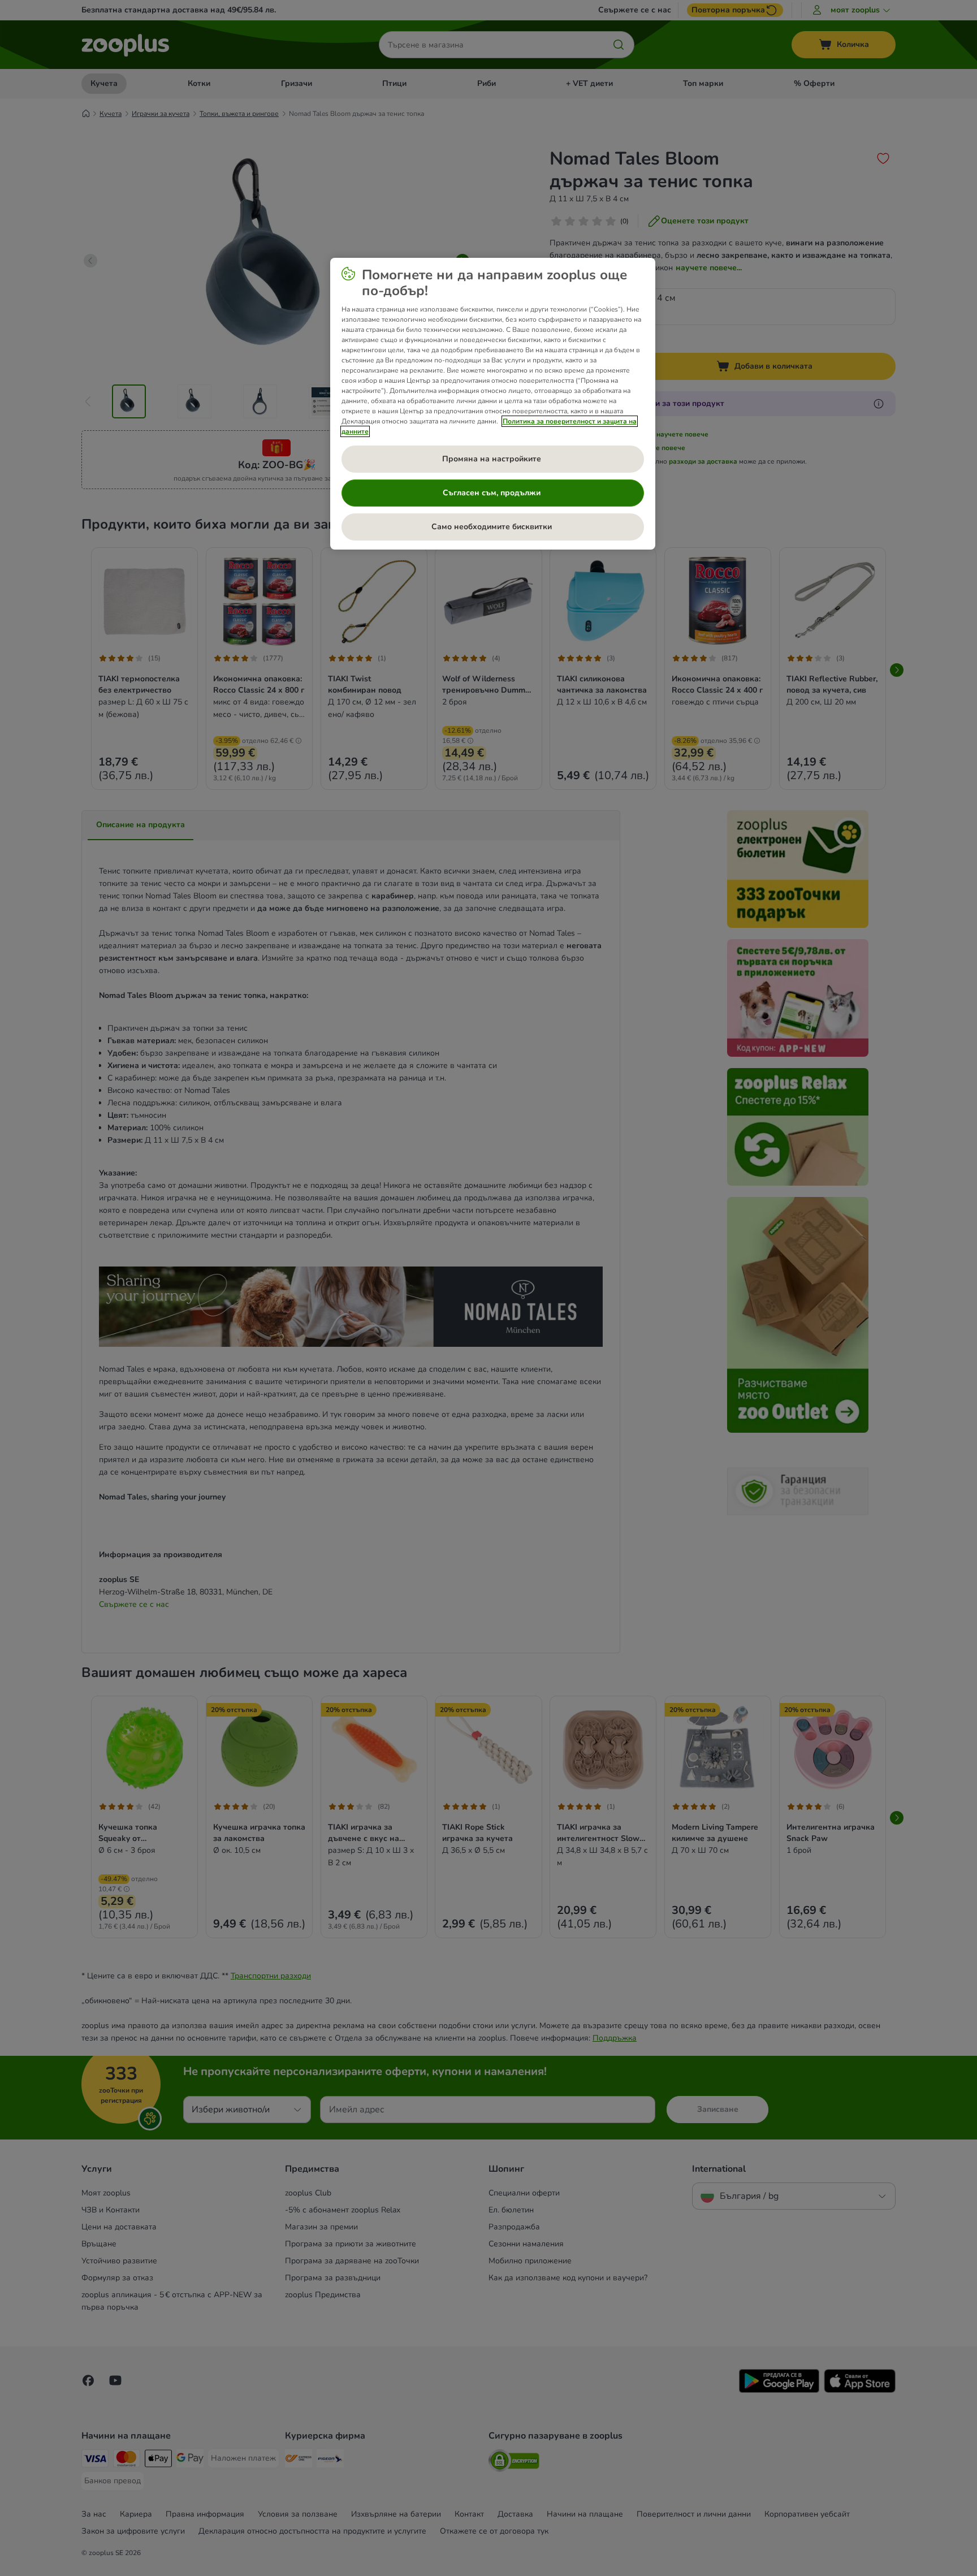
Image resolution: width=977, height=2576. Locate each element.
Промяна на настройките (493, 459)
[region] (493, 404)
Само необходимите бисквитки (493, 527)
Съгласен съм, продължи (493, 493)
